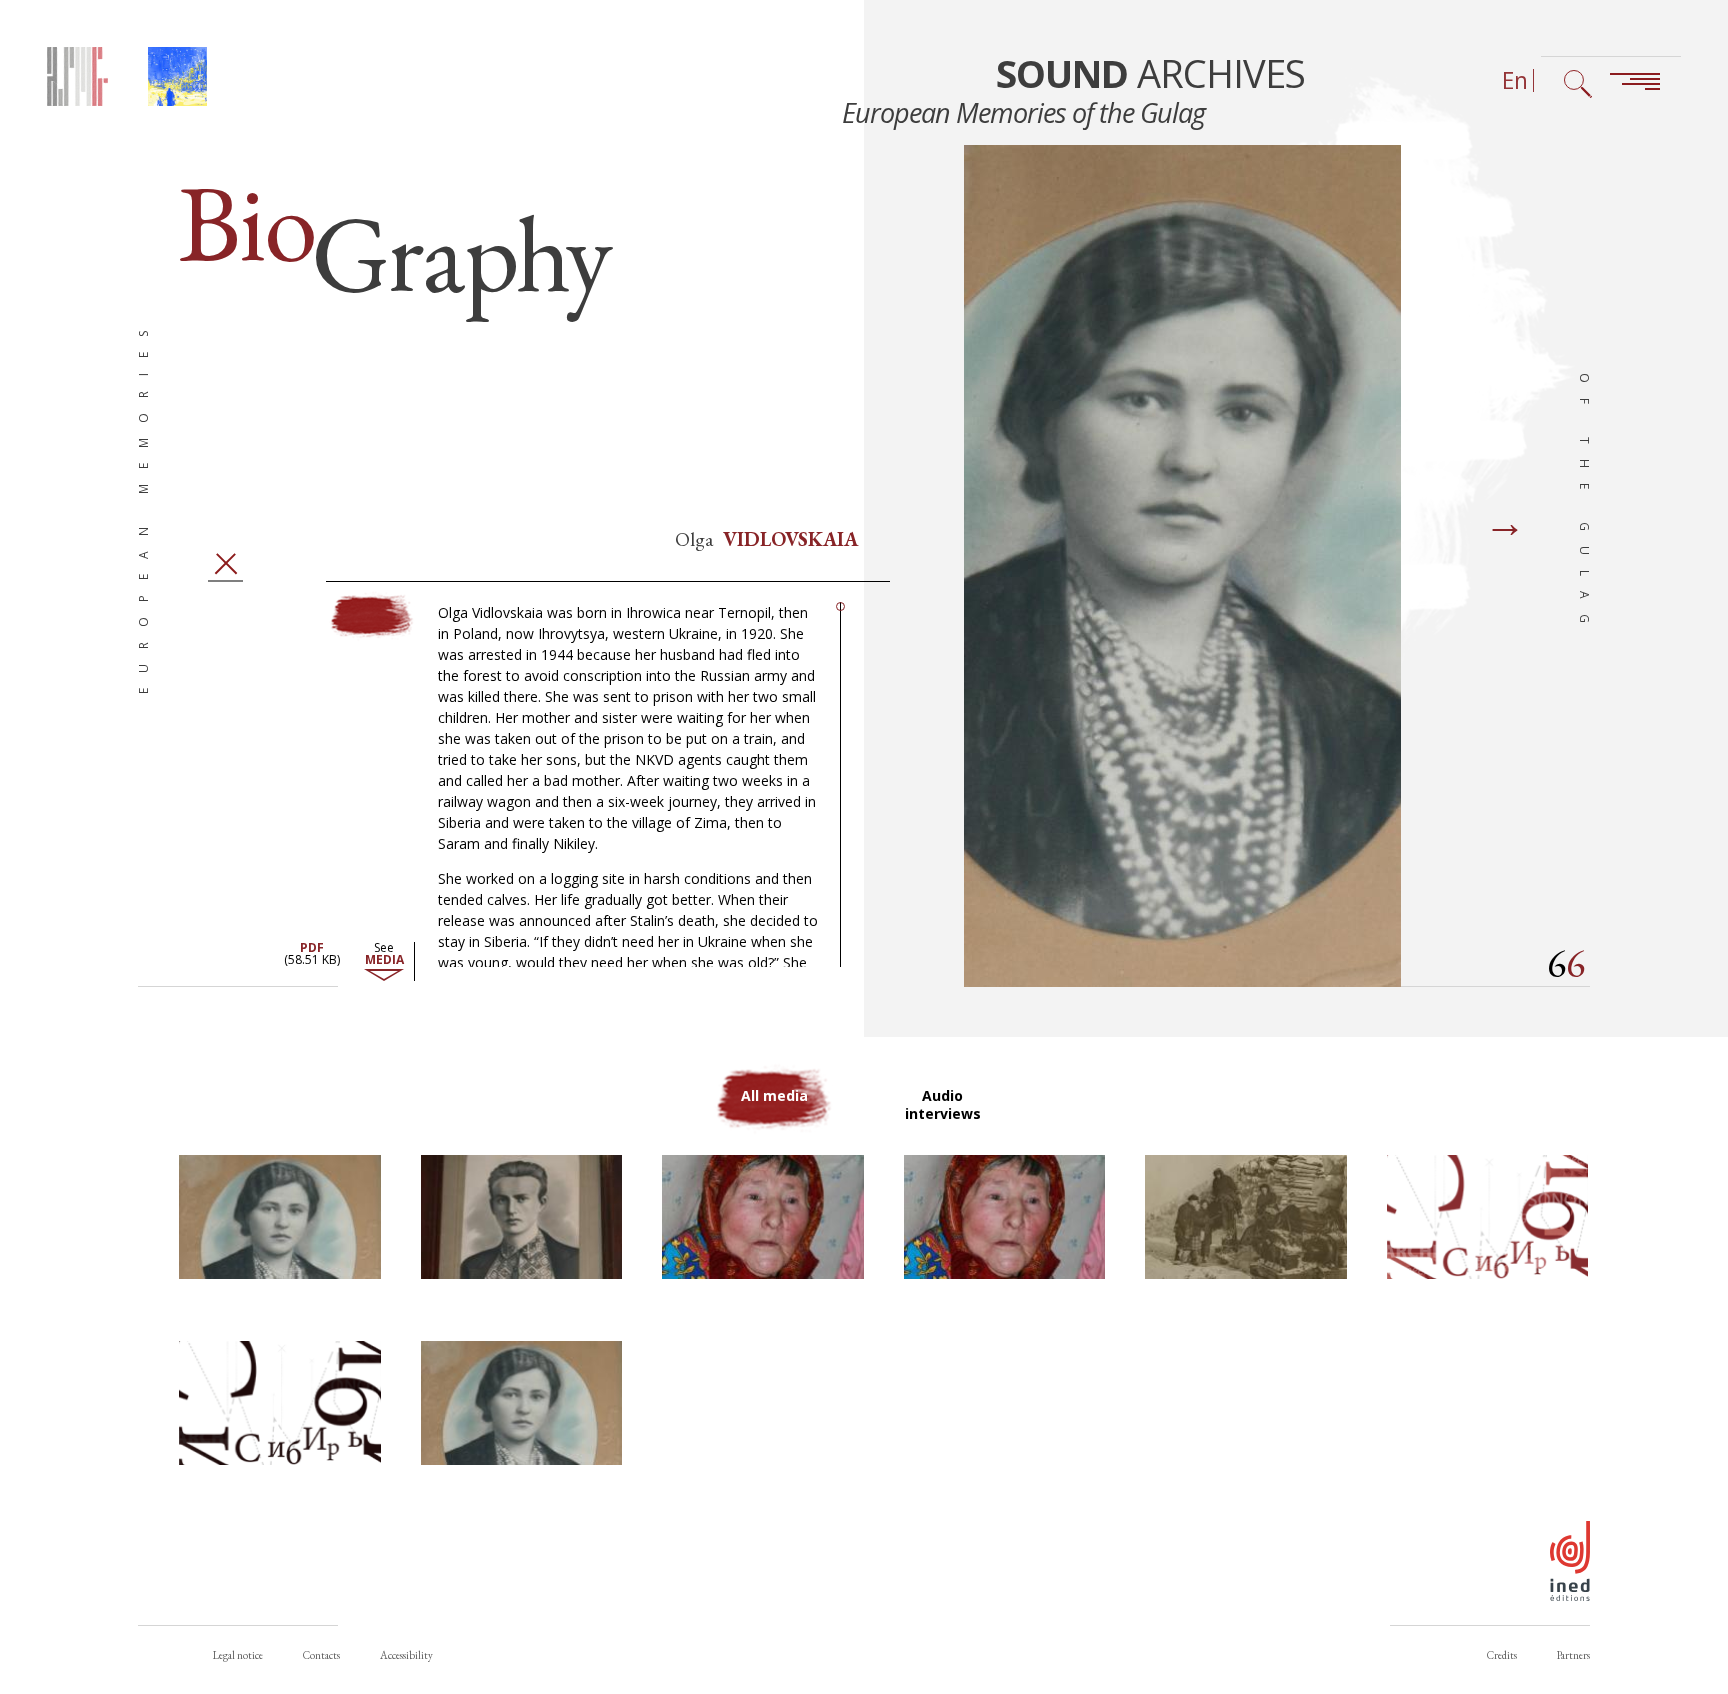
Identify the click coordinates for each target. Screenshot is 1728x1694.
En (1515, 80)
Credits (1502, 1655)
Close (226, 563)
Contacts (321, 1655)
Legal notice (238, 1655)
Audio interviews (943, 1104)
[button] (280, 1217)
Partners (1573, 1655)
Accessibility (406, 1655)
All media (774, 1095)
